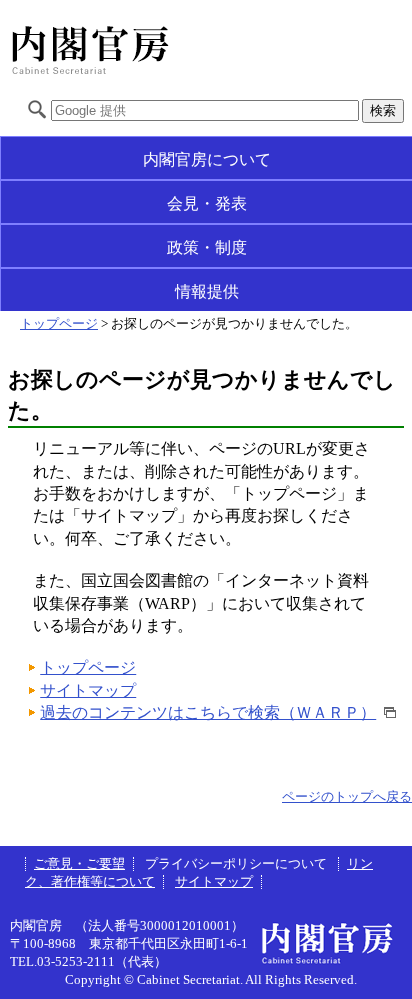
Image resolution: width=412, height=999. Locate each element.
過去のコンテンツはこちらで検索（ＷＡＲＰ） (208, 712)
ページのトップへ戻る (347, 797)
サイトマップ (88, 690)
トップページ (59, 324)
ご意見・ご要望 (79, 864)
